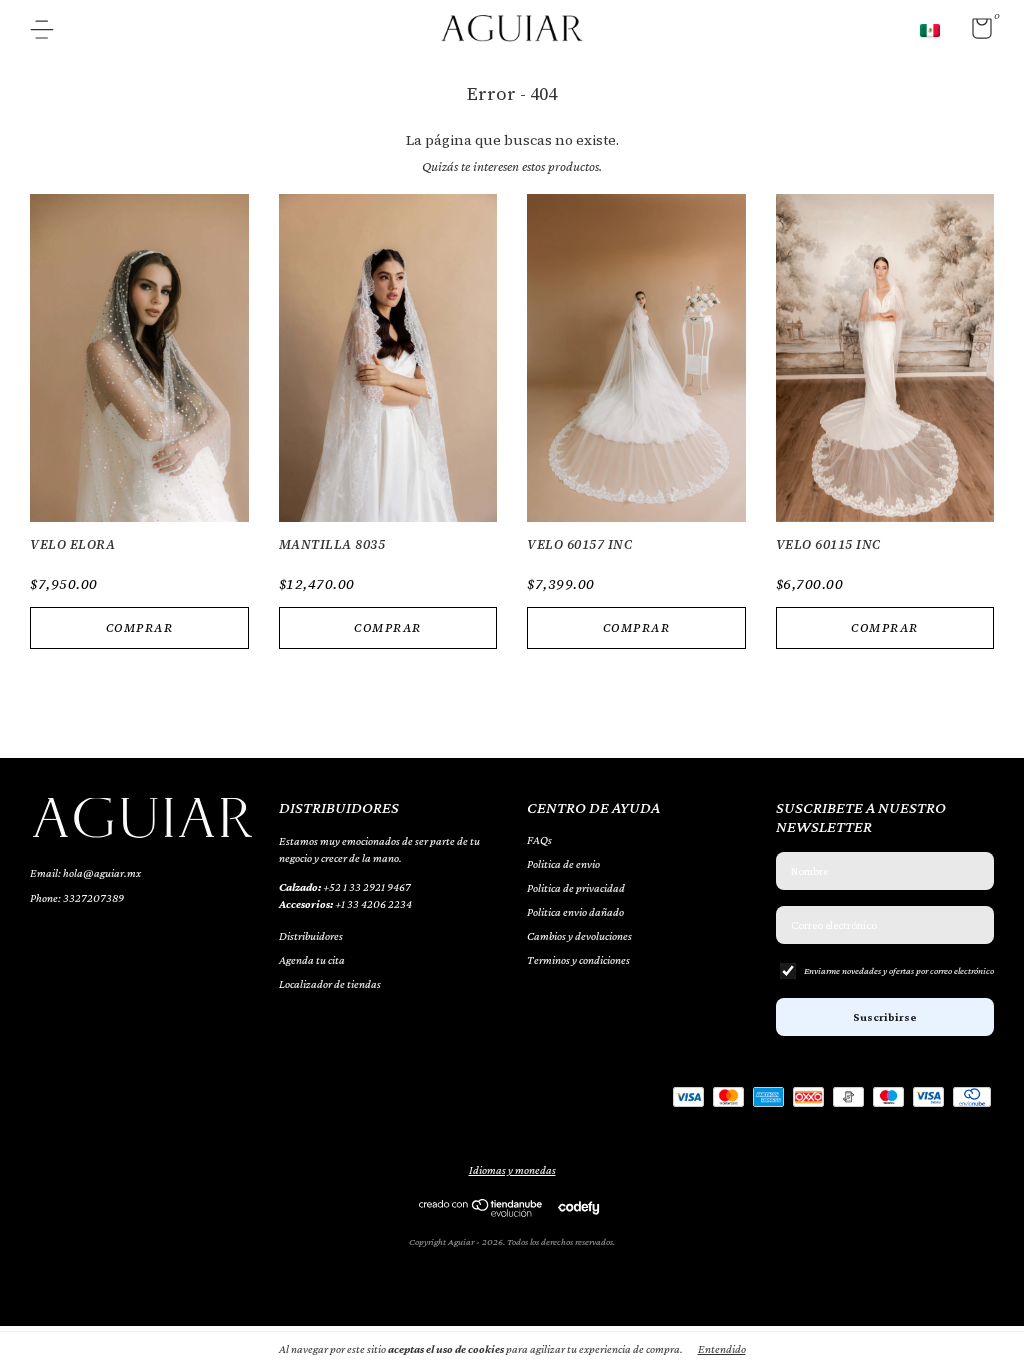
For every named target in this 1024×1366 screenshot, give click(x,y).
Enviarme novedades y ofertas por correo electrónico (899, 970)
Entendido (722, 1349)
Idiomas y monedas (512, 1170)
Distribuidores (311, 936)
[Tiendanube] (481, 1212)
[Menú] (49, 32)
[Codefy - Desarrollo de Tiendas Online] (578, 1206)
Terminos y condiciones (578, 960)
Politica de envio (563, 864)
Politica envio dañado (575, 912)
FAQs (539, 840)
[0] (974, 33)
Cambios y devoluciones (579, 936)
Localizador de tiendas (330, 984)
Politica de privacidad (576, 888)
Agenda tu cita (312, 960)
